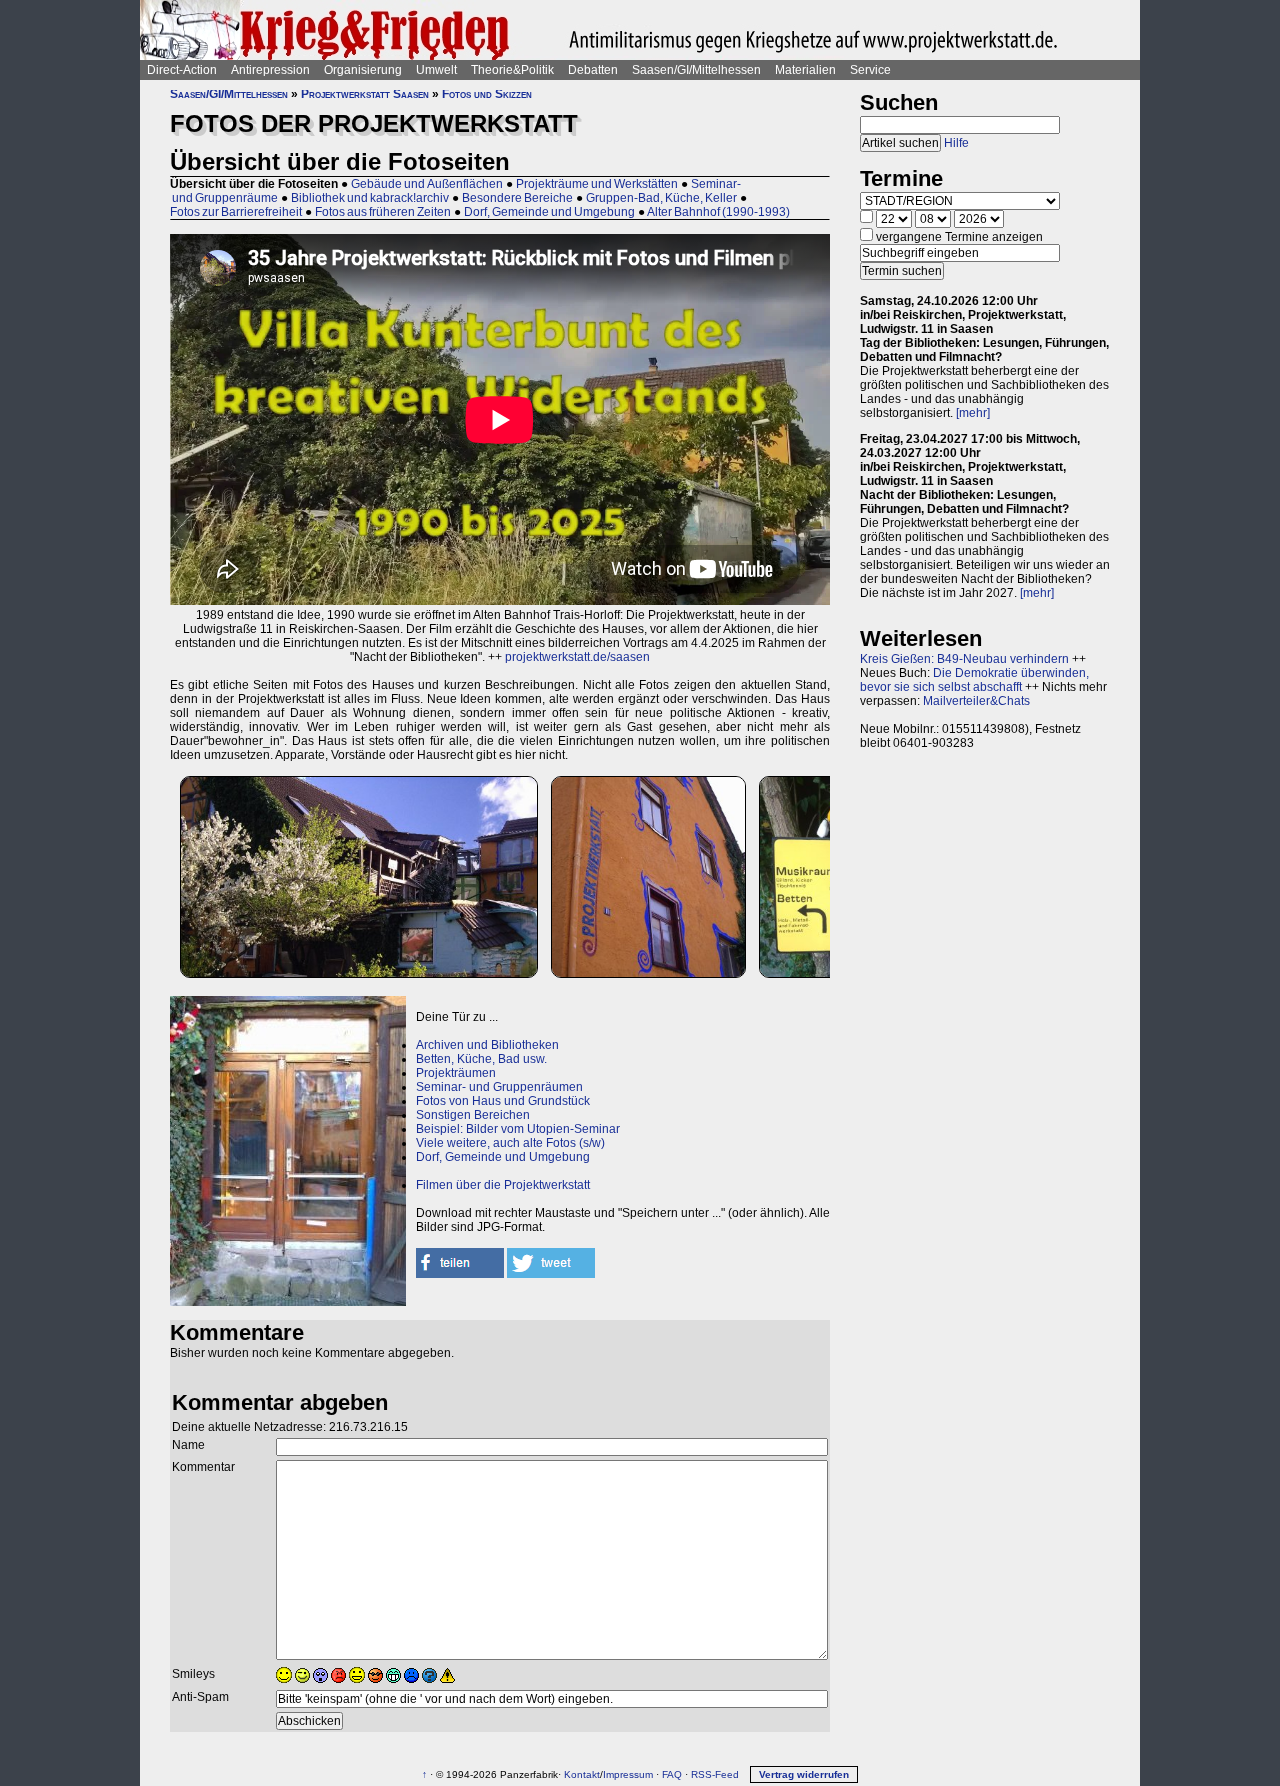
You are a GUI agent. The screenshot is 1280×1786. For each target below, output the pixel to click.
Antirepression (270, 70)
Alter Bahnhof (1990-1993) (718, 212)
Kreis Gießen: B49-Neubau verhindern (964, 659)
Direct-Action (182, 70)
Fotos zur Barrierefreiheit (236, 212)
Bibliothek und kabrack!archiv (370, 198)
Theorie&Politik (512, 70)
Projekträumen (456, 1073)
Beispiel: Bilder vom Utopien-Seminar (518, 1129)
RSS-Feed (715, 1774)
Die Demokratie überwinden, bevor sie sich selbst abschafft (974, 680)
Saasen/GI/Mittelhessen (696, 70)
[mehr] (973, 413)
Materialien (805, 70)
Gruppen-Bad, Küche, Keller (661, 198)
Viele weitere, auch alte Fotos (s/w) (510, 1143)
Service (870, 70)
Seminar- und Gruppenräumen (499, 1087)
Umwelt (436, 70)
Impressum (628, 1774)
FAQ (672, 1774)
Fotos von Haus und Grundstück (503, 1101)
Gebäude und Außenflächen (427, 184)
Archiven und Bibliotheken (487, 1045)
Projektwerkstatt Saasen (365, 94)
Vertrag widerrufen (804, 1774)
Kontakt (582, 1774)
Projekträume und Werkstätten (597, 184)
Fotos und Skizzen (487, 94)
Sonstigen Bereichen (473, 1115)
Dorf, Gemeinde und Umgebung (549, 212)
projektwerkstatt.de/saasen (577, 657)
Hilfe (956, 143)
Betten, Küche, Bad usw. (481, 1059)
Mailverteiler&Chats (976, 701)
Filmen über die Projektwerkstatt (503, 1185)
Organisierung (363, 70)
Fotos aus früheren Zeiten (383, 212)
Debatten (593, 70)
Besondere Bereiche (517, 198)
